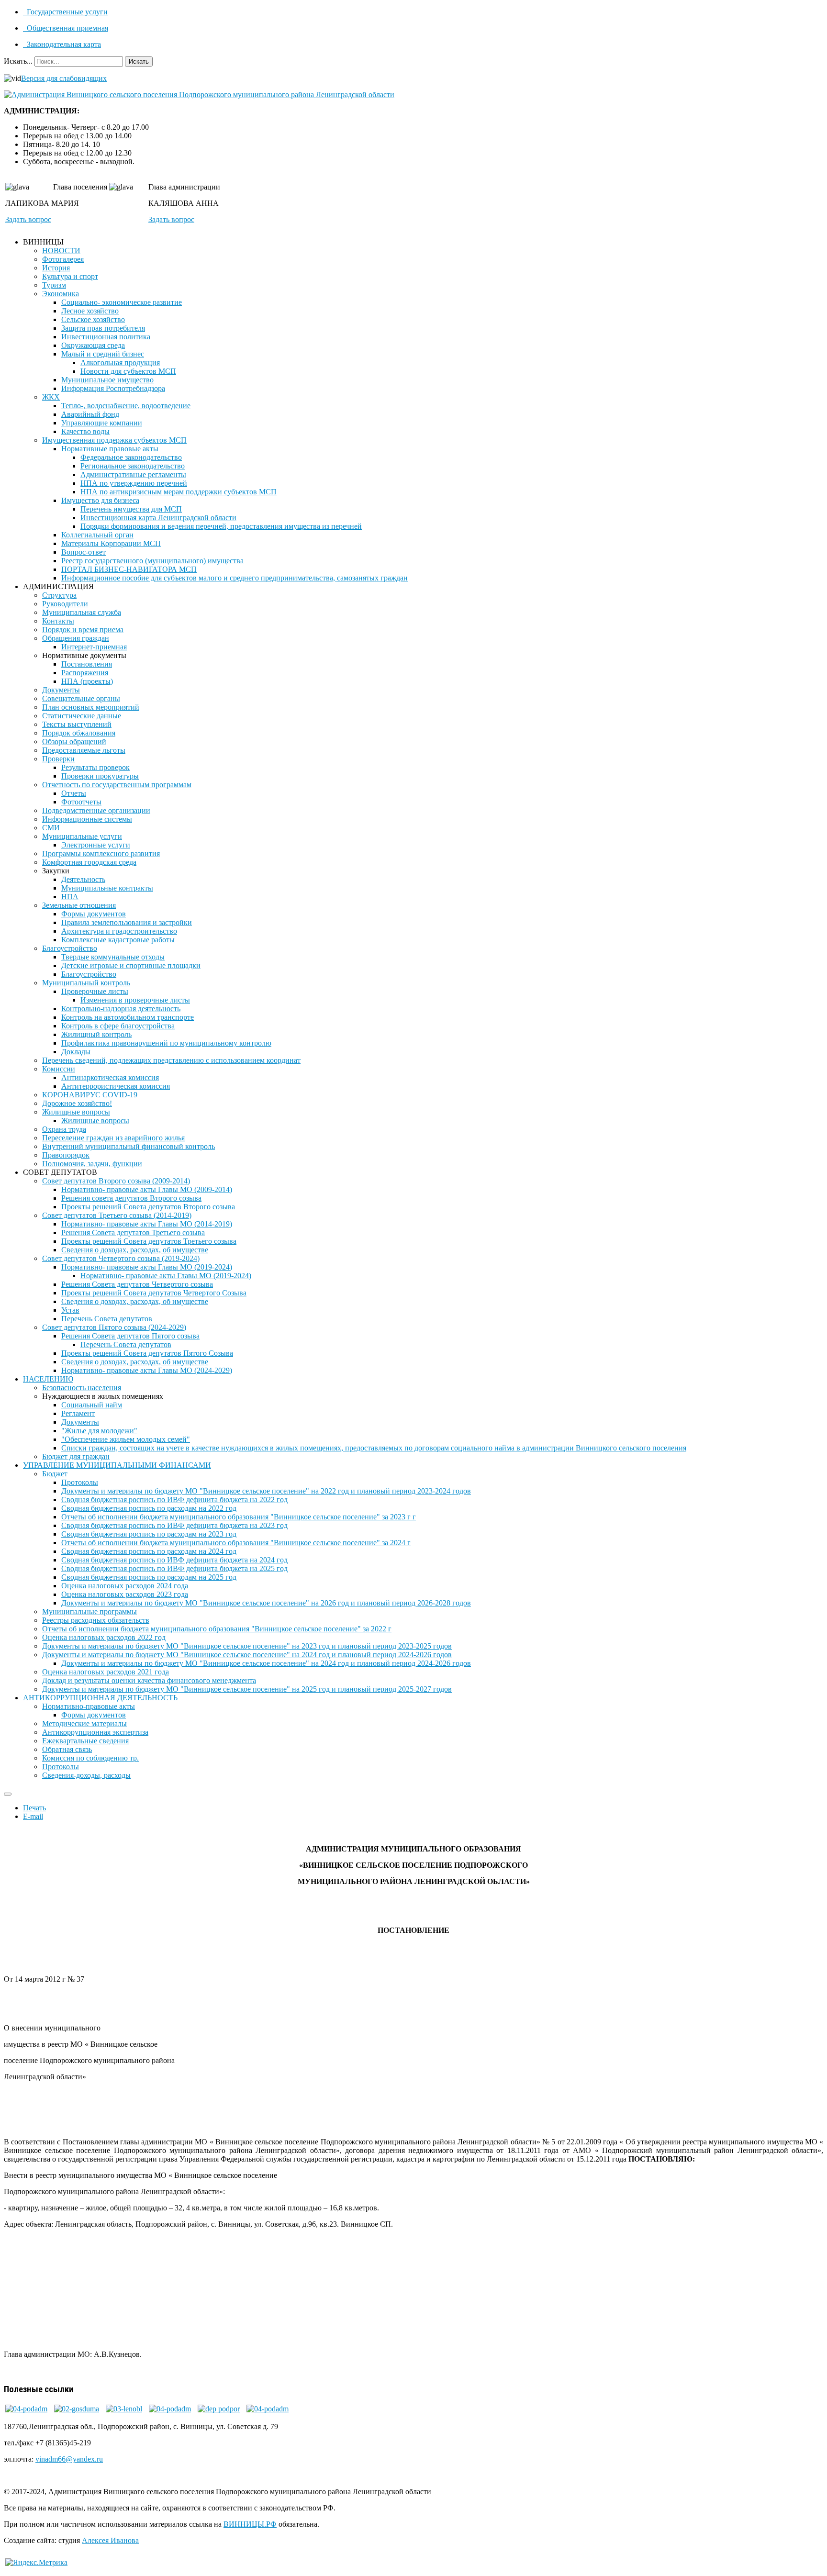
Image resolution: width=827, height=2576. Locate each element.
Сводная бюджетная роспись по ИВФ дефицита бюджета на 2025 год (174, 1568)
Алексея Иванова (110, 2540)
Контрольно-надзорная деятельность (121, 1009)
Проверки (58, 759)
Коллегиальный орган (97, 535)
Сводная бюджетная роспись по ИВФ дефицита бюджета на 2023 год (174, 1525)
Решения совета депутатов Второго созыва (131, 1198)
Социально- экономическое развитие (122, 302)
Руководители (65, 604)
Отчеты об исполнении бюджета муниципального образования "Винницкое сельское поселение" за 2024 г (236, 1543)
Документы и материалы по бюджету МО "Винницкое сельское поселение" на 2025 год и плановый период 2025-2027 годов (247, 1689)
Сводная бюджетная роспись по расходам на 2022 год (149, 1508)
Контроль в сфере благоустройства (118, 1026)
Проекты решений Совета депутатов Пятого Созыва (147, 1353)
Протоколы (80, 1482)
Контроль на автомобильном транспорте (128, 1017)
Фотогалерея (63, 259)
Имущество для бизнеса (100, 500)
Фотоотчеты (81, 802)
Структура (59, 595)
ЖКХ (51, 397)
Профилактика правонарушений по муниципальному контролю (166, 1043)
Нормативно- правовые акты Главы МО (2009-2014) (147, 1189)
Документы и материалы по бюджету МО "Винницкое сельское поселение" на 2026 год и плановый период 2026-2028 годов (266, 1603)
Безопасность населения (82, 1388)
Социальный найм (92, 1405)
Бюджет (55, 1474)
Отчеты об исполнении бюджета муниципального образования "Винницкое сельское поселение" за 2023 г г (239, 1517)
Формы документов (94, 914)
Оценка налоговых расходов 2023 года (125, 1594)
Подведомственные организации (96, 810)
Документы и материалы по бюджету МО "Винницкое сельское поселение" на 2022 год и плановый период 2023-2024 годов (266, 1491)
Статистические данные (82, 716)
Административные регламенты (133, 474)
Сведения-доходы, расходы (86, 1775)
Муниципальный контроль (86, 983)
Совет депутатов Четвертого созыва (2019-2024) (121, 1258)
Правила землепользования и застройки (127, 922)
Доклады (76, 1052)
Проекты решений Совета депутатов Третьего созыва (149, 1241)
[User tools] (8, 1794)
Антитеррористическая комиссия (116, 1086)
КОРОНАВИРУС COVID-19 (90, 1095)
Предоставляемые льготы (84, 750)
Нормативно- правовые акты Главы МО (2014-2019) (147, 1224)
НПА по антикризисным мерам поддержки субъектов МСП (179, 492)
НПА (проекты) (87, 681)
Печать (34, 1808)
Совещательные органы (81, 698)
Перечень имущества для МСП (131, 509)
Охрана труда (64, 1129)
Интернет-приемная (94, 647)
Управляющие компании (102, 423)
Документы (61, 690)
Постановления (87, 664)
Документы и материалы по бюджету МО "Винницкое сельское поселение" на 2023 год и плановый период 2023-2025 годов (247, 1646)
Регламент (78, 1413)
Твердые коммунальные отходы (113, 957)
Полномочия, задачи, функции (92, 1164)
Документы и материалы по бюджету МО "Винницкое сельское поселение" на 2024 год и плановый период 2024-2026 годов (247, 1655)
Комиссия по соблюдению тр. (90, 1758)
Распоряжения (85, 673)
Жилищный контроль (96, 1034)
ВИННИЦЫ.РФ (250, 2524)
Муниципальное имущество (107, 380)
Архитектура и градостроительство (119, 931)
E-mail (33, 1816)
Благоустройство (70, 948)
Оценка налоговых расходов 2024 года (125, 1586)
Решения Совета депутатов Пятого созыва (130, 1336)
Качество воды (85, 431)
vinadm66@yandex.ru (69, 2459)
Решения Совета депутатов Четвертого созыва (137, 1284)
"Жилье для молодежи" (99, 1431)
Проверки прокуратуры (100, 776)
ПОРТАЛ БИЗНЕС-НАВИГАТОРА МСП (129, 569)
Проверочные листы (95, 991)
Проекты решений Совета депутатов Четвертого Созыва (154, 1293)
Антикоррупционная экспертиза (95, 1732)
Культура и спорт (70, 276)
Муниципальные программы (89, 1611)
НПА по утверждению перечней (134, 483)
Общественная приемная (67, 28)
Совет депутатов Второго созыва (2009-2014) (116, 1181)
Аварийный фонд (90, 414)
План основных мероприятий (91, 707)
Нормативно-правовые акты (89, 1706)
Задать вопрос (28, 219)
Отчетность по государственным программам (117, 785)
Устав (70, 1310)
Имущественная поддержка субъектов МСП (114, 440)
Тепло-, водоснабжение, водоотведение (126, 406)
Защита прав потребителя (103, 328)
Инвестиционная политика (106, 337)
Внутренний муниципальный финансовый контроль (129, 1146)
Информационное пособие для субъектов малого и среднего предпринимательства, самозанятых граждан (235, 578)
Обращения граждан (76, 638)
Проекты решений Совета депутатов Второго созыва (148, 1207)
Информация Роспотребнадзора (113, 388)
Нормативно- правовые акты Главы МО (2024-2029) (147, 1370)
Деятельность (83, 879)
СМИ (51, 828)
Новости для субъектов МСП (128, 371)
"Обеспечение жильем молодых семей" (126, 1439)
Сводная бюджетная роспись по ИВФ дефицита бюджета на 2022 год (174, 1500)
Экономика (61, 294)
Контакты (58, 621)
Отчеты (74, 793)
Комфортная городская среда (89, 862)
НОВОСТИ (61, 251)
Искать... (18, 61)
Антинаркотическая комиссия (110, 1077)
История (56, 268)
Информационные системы (87, 819)
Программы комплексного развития (101, 853)
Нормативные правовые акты (110, 449)
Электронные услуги (96, 845)
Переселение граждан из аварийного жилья (113, 1138)
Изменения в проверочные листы (135, 1000)
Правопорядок (66, 1155)
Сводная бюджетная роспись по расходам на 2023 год (149, 1534)
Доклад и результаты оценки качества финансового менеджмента (149, 1680)
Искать (139, 61)
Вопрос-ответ (84, 552)
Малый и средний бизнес (103, 354)
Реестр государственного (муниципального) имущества (152, 561)
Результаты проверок (95, 767)
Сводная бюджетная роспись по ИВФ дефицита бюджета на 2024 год (174, 1560)
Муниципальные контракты (107, 888)
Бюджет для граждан (76, 1456)
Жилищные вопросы (76, 1112)
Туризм (54, 285)
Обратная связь (67, 1749)
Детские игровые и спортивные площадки (131, 965)
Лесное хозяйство (90, 311)
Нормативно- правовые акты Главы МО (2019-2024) (147, 1267)
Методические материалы (84, 1723)
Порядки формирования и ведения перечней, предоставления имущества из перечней (221, 526)
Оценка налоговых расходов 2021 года (106, 1672)
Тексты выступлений (77, 724)
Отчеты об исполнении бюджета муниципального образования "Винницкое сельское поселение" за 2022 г (217, 1629)
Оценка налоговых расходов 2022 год (104, 1637)
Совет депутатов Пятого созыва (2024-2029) (114, 1327)
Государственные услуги (66, 12)
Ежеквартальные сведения (85, 1741)
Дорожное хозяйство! (77, 1103)
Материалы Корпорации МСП (111, 543)
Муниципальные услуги (82, 836)
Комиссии (59, 1069)
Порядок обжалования (79, 733)
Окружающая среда (93, 345)
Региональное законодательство (133, 466)
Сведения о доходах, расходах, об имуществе (135, 1250)
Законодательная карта (63, 44)
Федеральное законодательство (131, 457)
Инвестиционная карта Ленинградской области (158, 518)
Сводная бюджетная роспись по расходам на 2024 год (149, 1551)
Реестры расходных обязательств (96, 1620)
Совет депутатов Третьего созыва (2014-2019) (117, 1215)
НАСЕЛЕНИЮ (48, 1379)
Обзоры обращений (74, 742)
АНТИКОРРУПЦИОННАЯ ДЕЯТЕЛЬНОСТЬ (100, 1698)
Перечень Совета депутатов (107, 1319)
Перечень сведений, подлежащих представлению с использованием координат (171, 1060)
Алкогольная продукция (120, 362)
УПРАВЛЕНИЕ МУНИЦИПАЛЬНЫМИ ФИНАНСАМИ (117, 1465)
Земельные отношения (79, 905)
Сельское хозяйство (93, 319)
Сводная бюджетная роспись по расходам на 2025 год (149, 1577)
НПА (70, 897)
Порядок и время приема (83, 630)
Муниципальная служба (82, 612)
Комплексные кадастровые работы (118, 940)
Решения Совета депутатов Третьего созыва (133, 1232)
